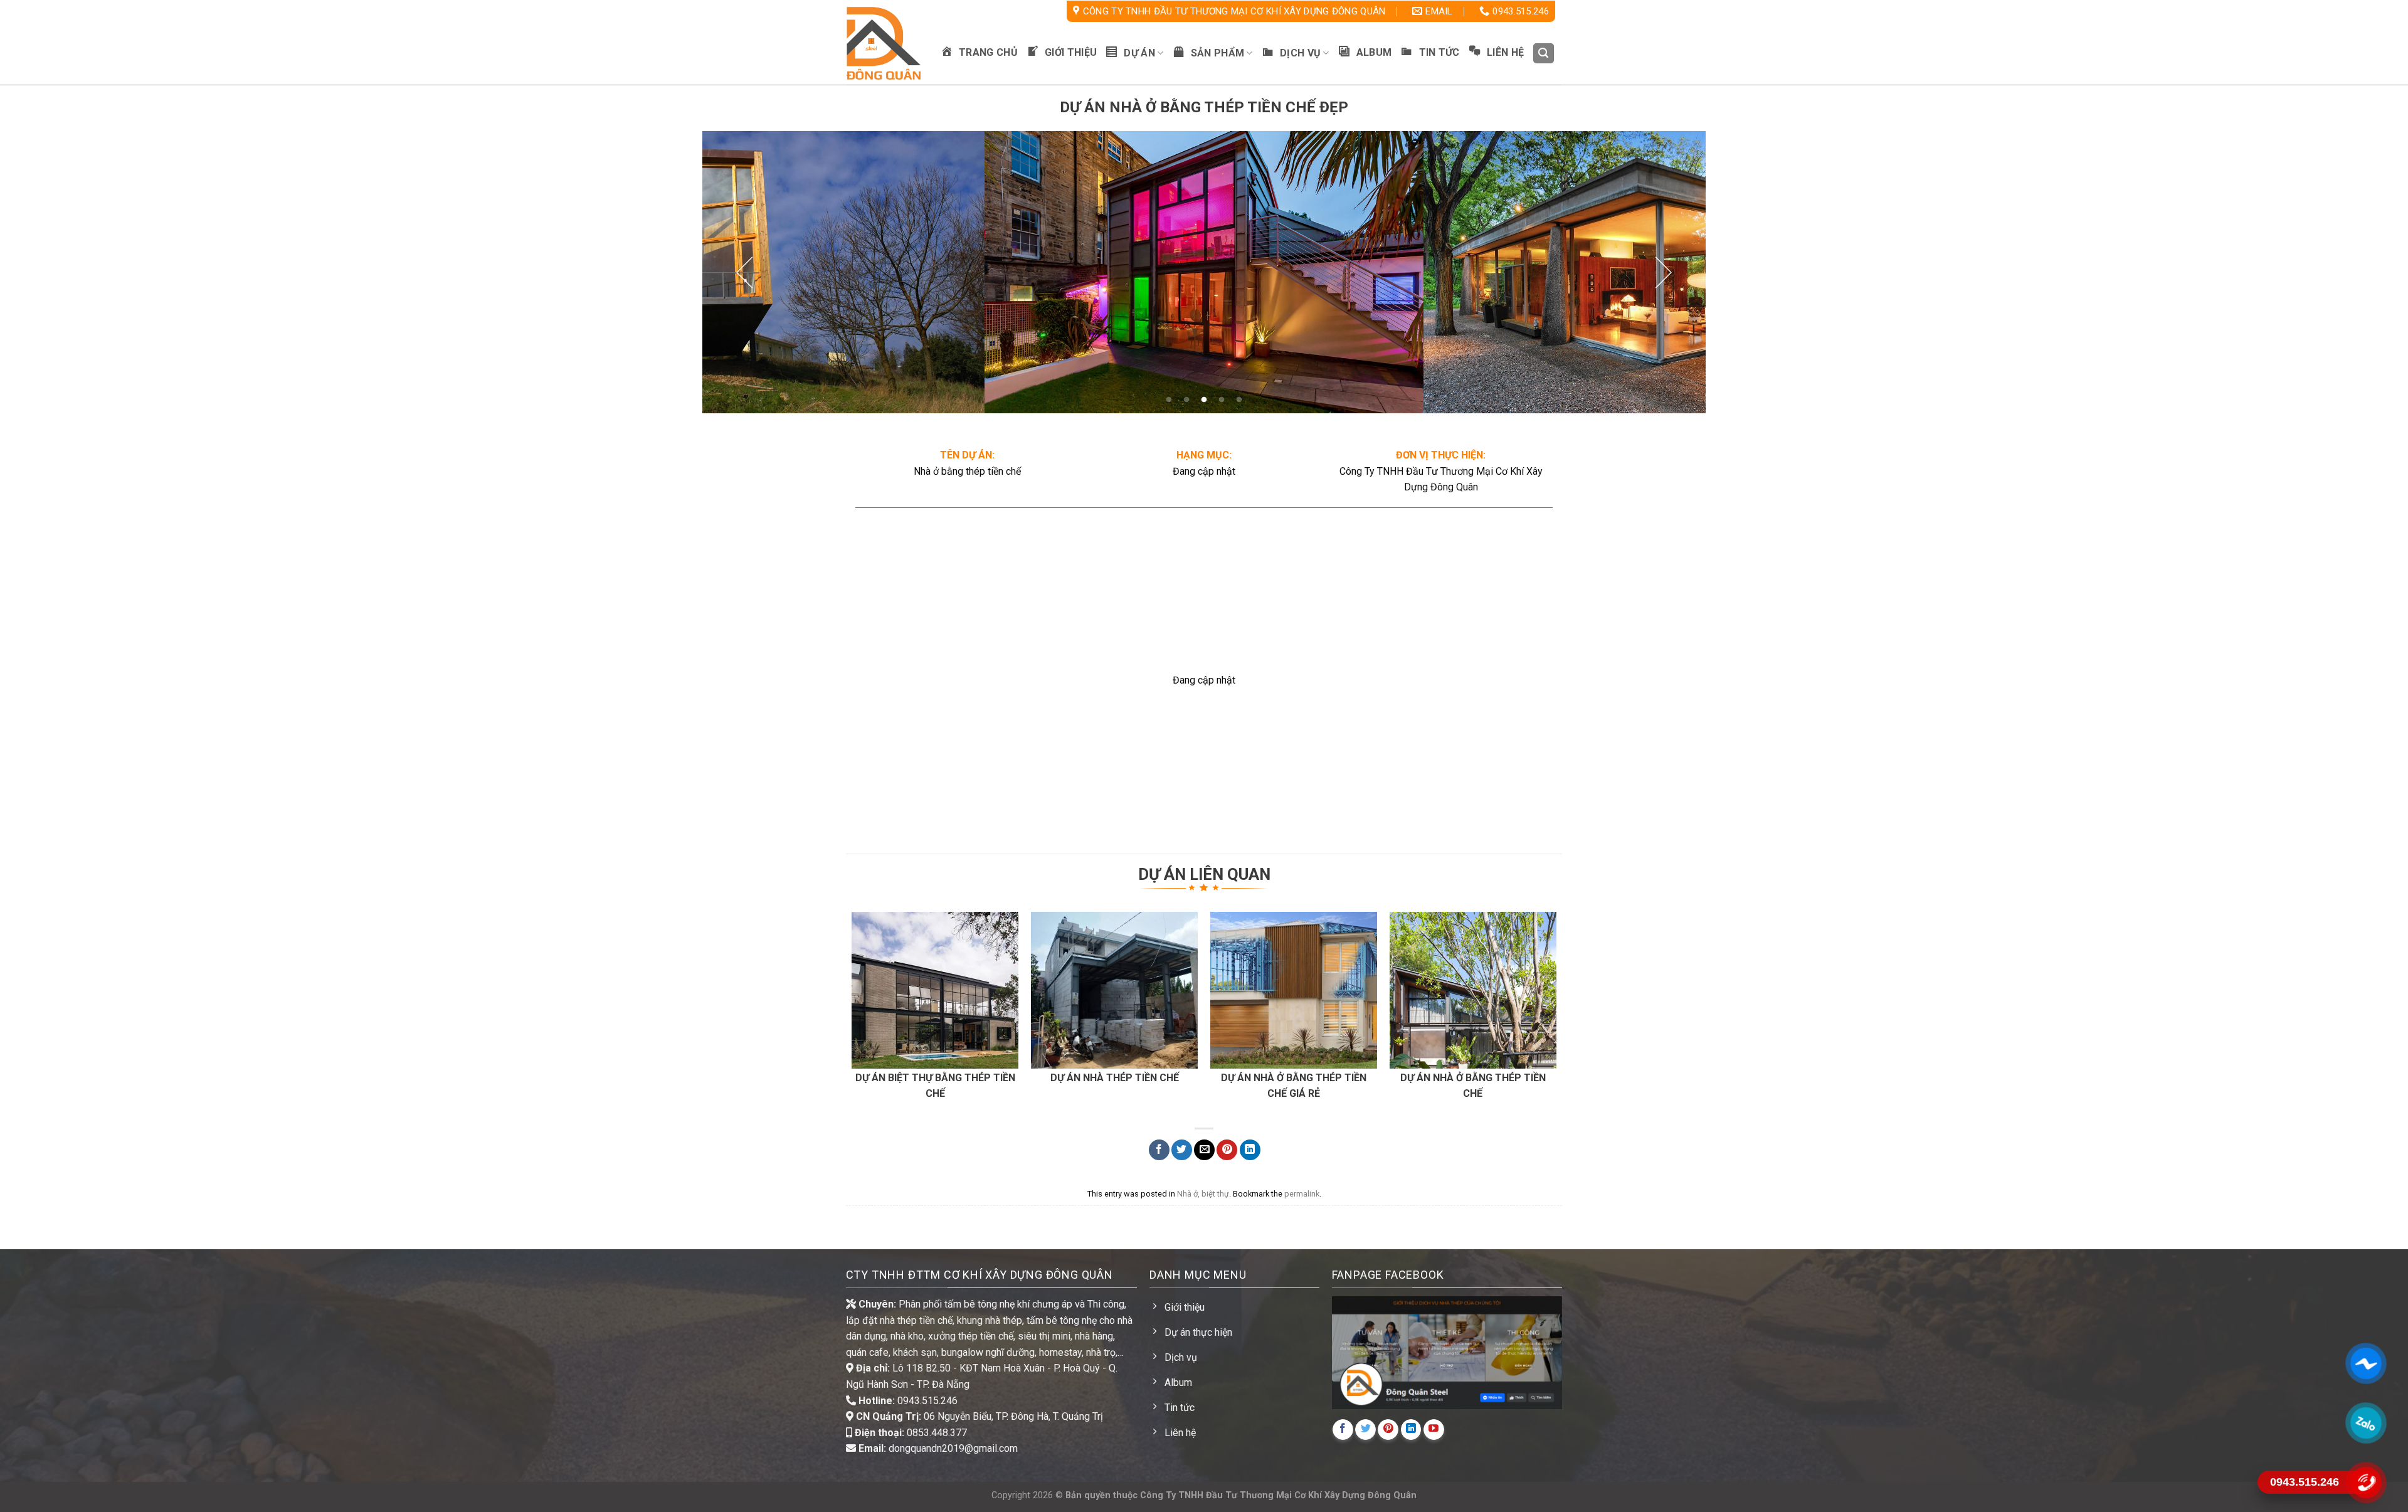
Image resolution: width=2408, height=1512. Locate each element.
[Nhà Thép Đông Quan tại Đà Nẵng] (884, 43)
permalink (1302, 1194)
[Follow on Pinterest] (1388, 1430)
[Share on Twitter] (1182, 1150)
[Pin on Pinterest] (1227, 1150)
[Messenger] (2365, 1363)
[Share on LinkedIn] (1250, 1150)
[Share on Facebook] (1159, 1150)
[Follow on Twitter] (1365, 1430)
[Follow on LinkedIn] (1411, 1430)
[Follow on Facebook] (1343, 1430)
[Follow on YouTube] (1434, 1430)
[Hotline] (2365, 1482)
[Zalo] (2365, 1423)
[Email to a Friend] (1204, 1150)
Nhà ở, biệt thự (1203, 1194)
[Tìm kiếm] (1544, 54)
